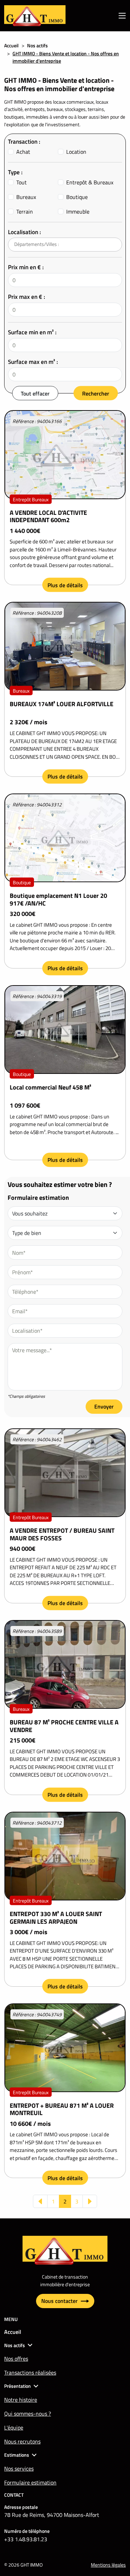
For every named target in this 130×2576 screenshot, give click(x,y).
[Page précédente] (40, 2201)
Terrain (25, 212)
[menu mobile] (122, 16)
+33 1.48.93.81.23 (26, 2539)
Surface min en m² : (32, 332)
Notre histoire (21, 2400)
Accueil (11, 45)
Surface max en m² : (33, 362)
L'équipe (14, 2427)
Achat (23, 152)
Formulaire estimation (30, 2482)
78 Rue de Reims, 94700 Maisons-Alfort (52, 2515)
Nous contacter (60, 2301)
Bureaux (26, 197)
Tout (21, 182)
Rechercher (96, 393)
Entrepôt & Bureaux (90, 182)
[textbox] (44, 244)
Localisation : (24, 232)
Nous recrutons (22, 2441)
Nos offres (16, 2359)
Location (76, 152)
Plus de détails (65, 585)
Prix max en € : (27, 297)
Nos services (19, 2469)
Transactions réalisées (30, 2372)
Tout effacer (35, 393)
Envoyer (104, 1406)
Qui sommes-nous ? (28, 2414)
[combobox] (65, 245)
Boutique (77, 197)
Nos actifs (37, 45)
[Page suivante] (90, 2201)
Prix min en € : (26, 267)
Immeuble (78, 212)
